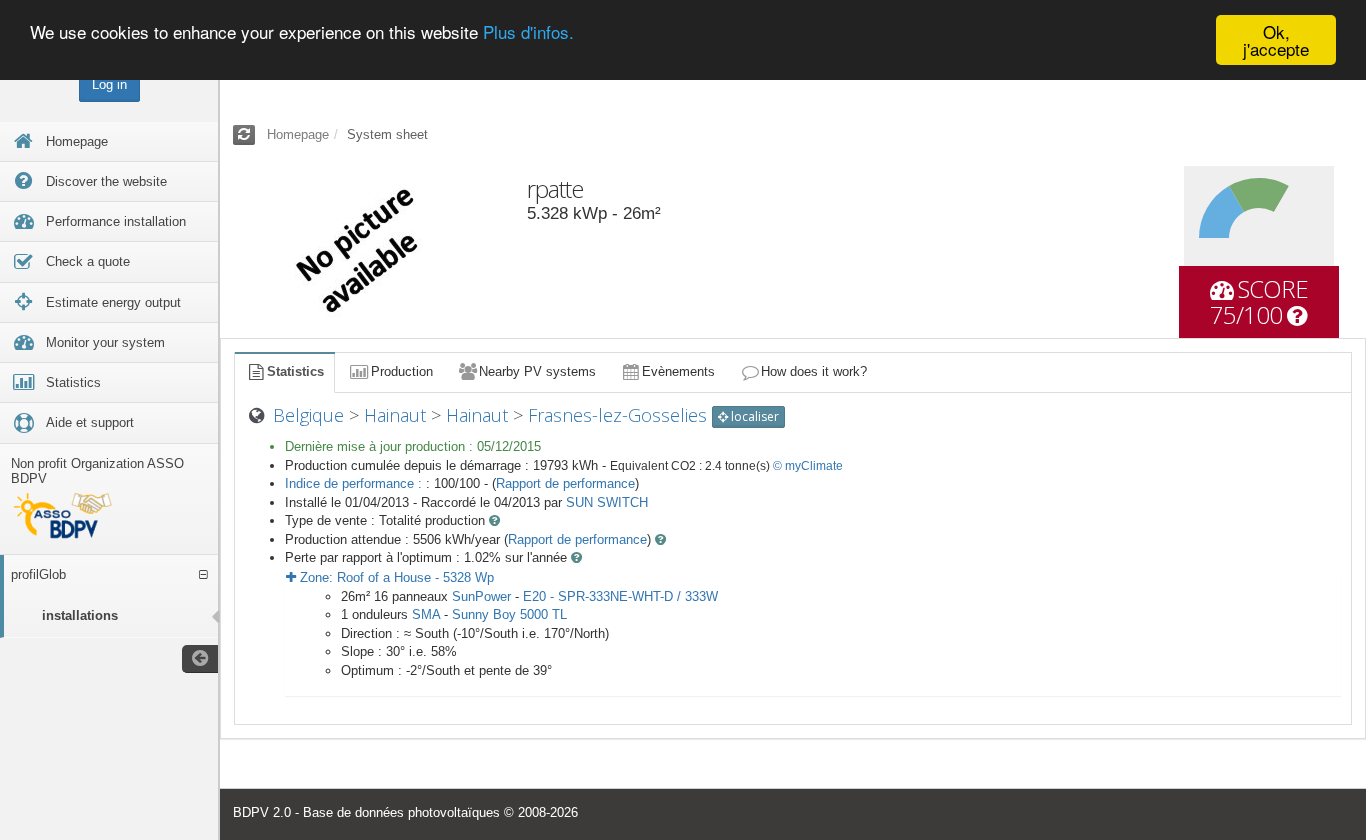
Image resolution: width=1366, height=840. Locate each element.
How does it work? (814, 371)
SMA (426, 614)
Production (402, 371)
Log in (109, 84)
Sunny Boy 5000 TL (509, 614)
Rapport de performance (565, 483)
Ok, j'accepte (1276, 40)
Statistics (295, 371)
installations (80, 615)
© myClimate (808, 466)
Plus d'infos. (528, 32)
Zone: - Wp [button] (395, 577)
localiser (753, 416)
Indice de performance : (355, 483)
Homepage (298, 134)
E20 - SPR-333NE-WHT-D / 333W (620, 596)
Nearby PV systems (537, 371)
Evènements (678, 371)
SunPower (481, 596)
